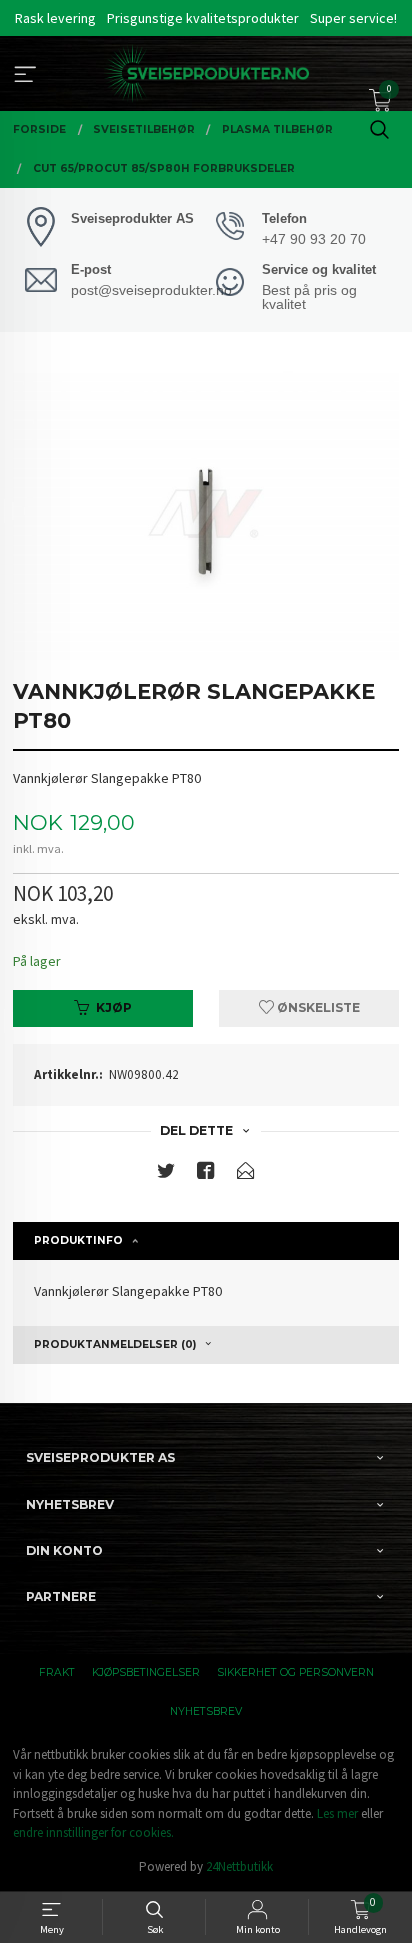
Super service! (353, 18)
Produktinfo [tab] (78, 1240)
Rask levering (55, 18)
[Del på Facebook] (206, 1174)
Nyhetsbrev (206, 1711)
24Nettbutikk (239, 1866)
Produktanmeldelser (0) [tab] (115, 1344)
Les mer (337, 1813)
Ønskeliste (317, 1007)
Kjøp (114, 1007)
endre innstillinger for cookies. (93, 1832)
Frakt (57, 1672)
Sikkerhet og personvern (295, 1672)
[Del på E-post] (246, 1174)
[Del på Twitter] (166, 1174)
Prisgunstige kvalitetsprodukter (203, 18)
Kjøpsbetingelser (146, 1672)
